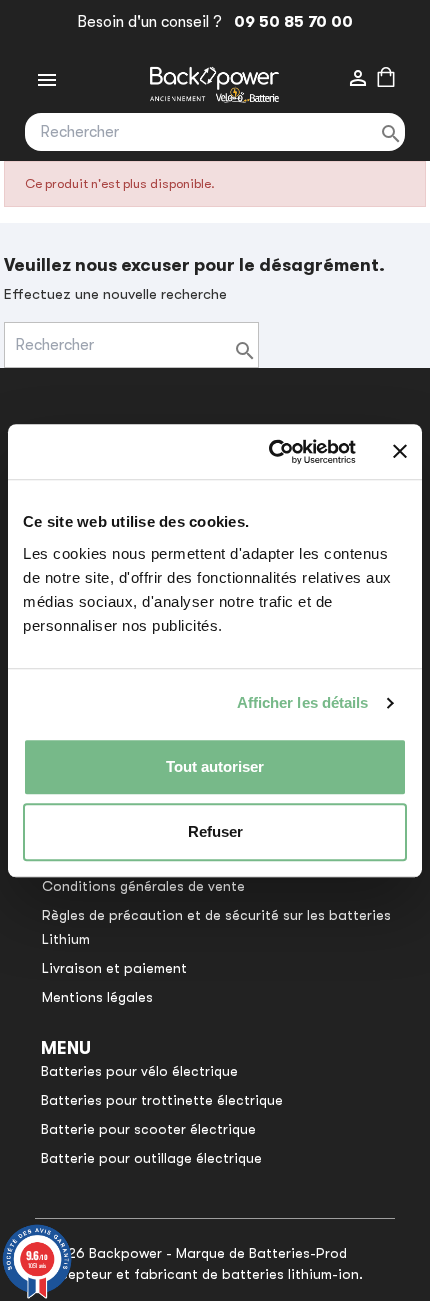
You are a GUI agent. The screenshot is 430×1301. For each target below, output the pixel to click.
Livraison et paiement (114, 968)
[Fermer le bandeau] (400, 452)
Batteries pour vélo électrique (139, 1071)
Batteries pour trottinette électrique (162, 1100)
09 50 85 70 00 (289, 22)
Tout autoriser (215, 766)
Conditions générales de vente (143, 886)
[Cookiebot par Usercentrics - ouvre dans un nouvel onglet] (270, 452)
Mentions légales (97, 997)
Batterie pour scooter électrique (148, 1129)
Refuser (215, 831)
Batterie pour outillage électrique (151, 1158)
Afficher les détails (303, 702)
